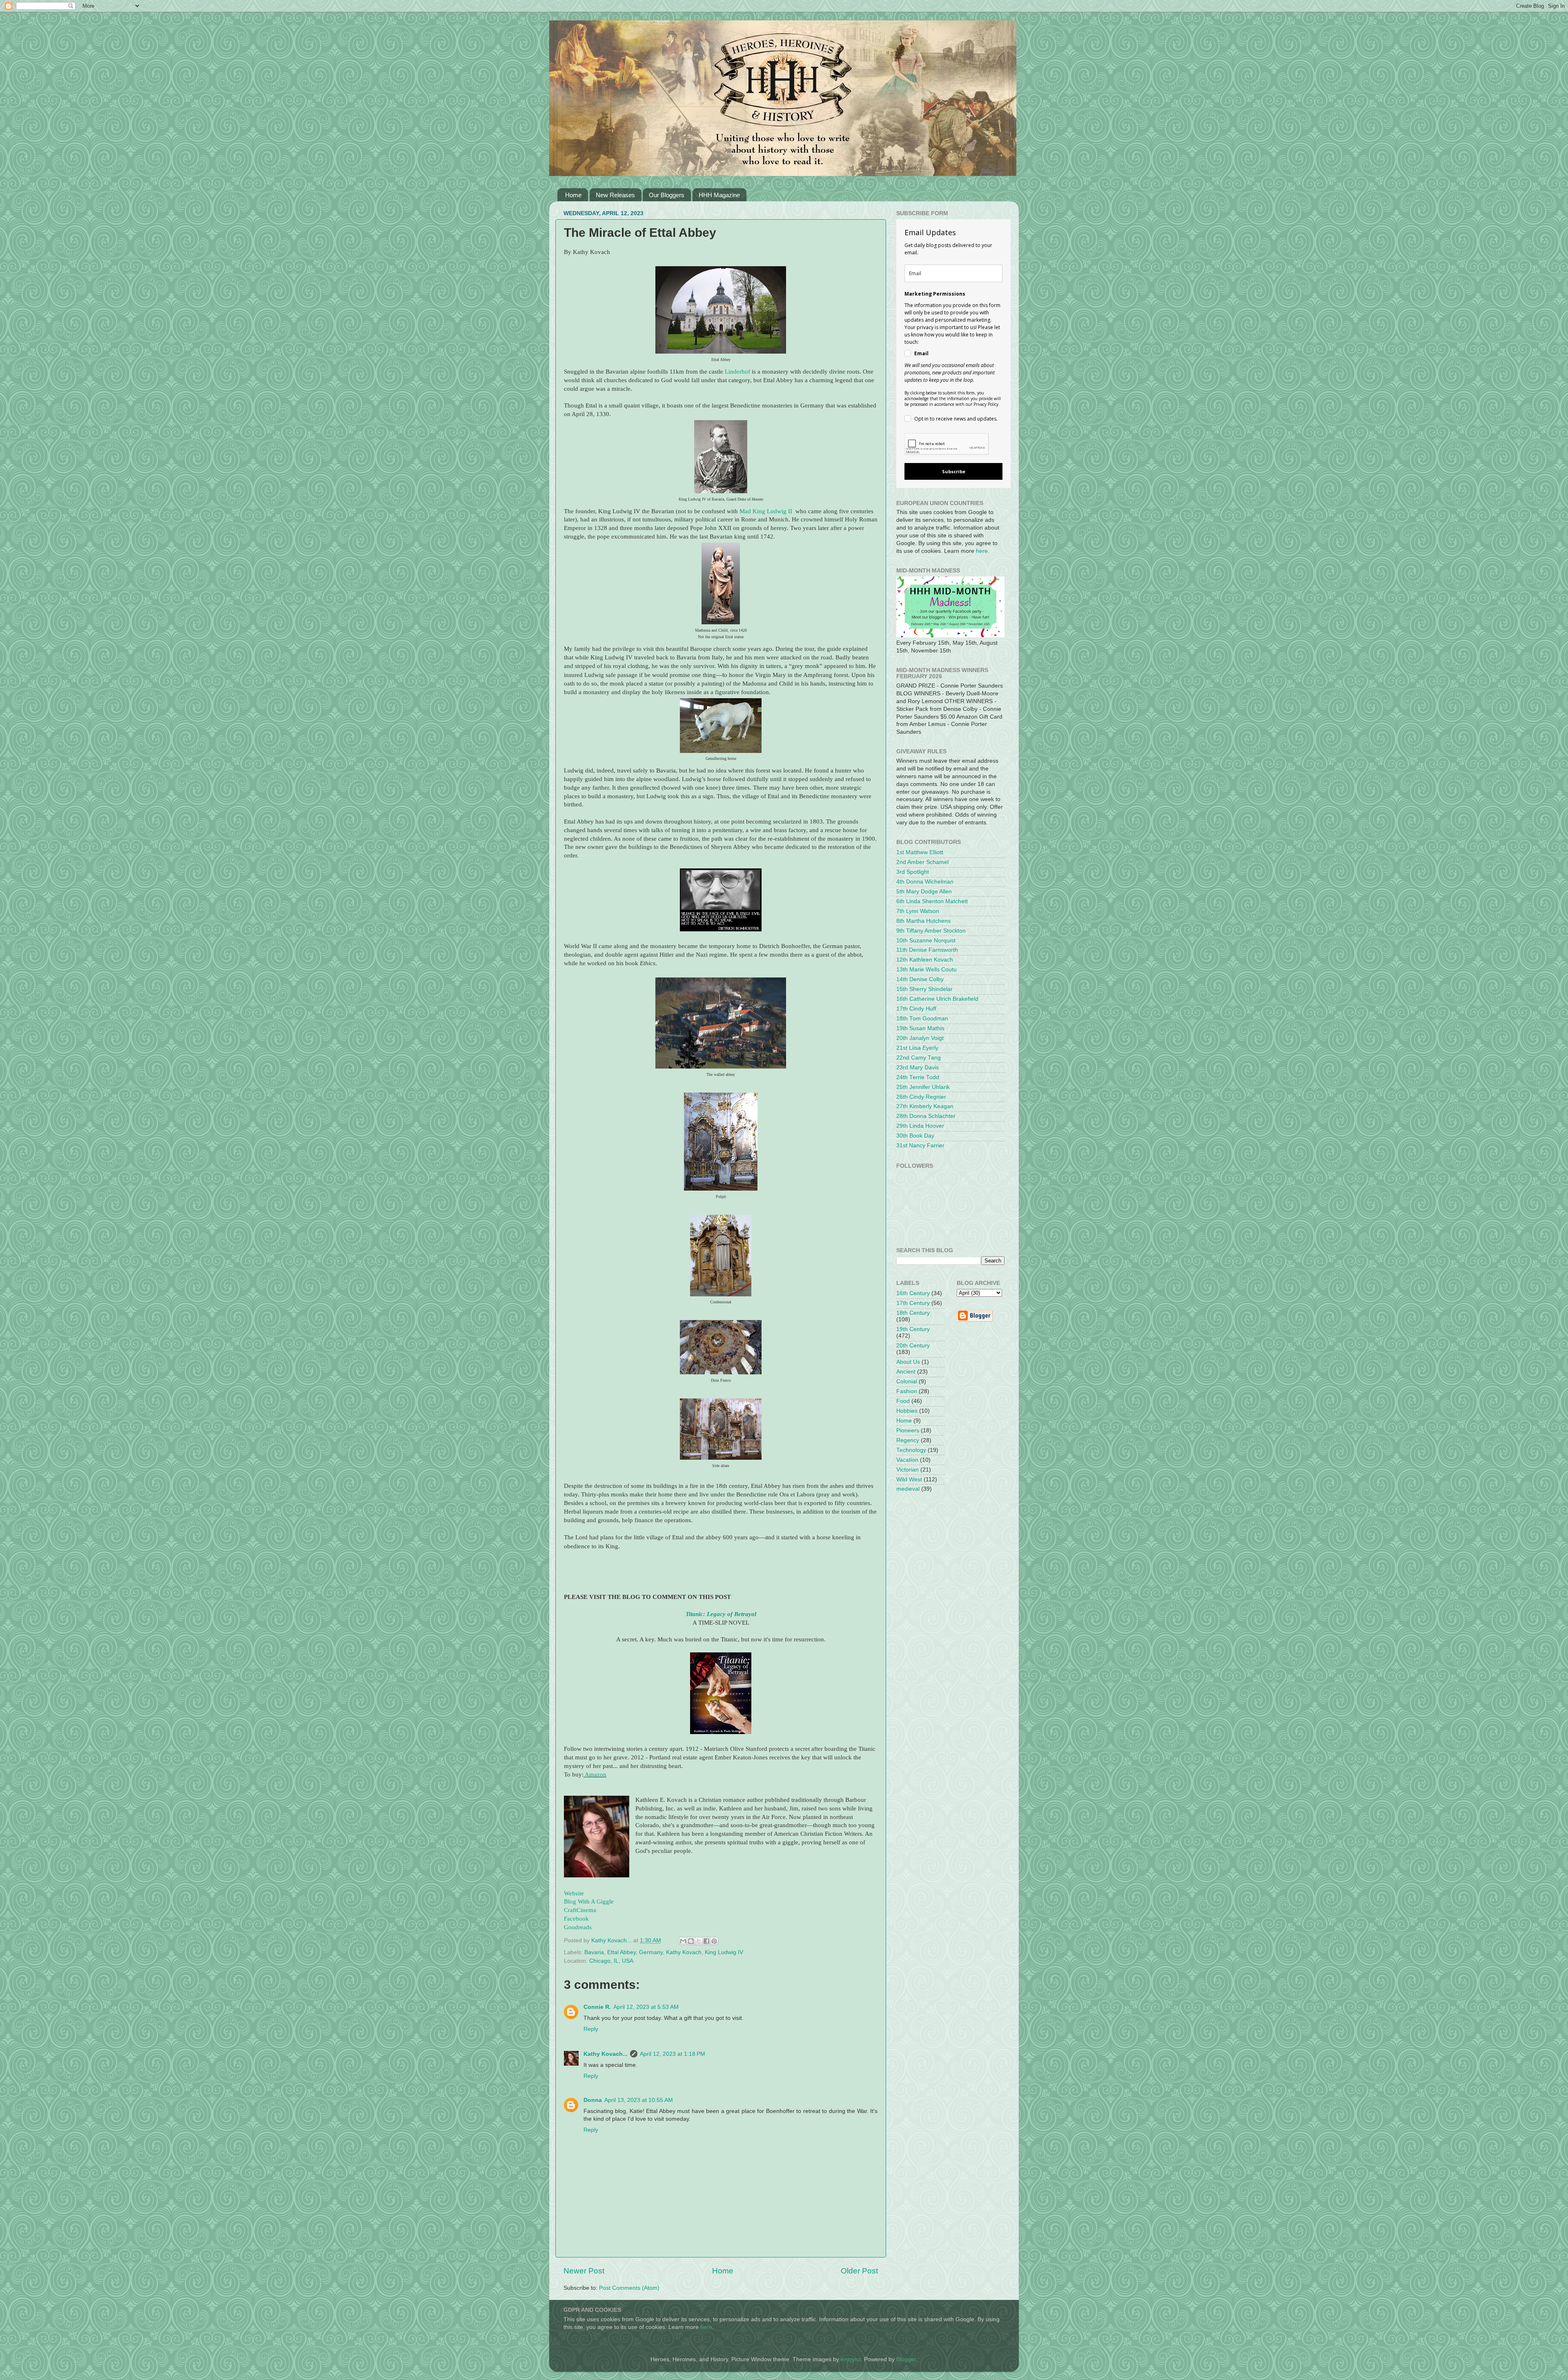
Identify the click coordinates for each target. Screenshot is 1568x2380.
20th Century (913, 1346)
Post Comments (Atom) (629, 2288)
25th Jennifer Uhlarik (923, 1087)
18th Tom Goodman (922, 1019)
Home (573, 195)
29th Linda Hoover (920, 1126)
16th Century (913, 1293)
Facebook (576, 1919)
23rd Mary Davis (918, 1068)
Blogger (906, 2359)
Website (574, 1893)
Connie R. (597, 2007)
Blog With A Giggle (589, 1901)
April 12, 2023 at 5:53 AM (646, 2007)
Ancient (906, 1372)
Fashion (907, 1391)
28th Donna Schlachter (926, 1116)
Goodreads (578, 1927)
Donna (593, 2100)
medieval (908, 1489)
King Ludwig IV (724, 1952)
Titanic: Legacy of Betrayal (721, 1614)
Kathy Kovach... (606, 2054)
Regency (908, 1440)
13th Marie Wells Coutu (927, 970)
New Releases (615, 195)
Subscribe (954, 471)
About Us (908, 1362)
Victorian (908, 1470)
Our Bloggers (667, 195)
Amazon (596, 1774)
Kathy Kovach (684, 1952)
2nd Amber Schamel (922, 862)
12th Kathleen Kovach (925, 960)
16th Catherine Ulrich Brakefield (937, 999)
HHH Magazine (719, 195)
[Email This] (683, 1941)
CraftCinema (580, 1910)
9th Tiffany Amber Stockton (931, 931)
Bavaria (594, 1952)
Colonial (907, 1381)
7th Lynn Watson (918, 911)
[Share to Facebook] (706, 1941)
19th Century (913, 1329)
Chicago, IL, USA (611, 1961)
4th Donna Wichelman (925, 882)
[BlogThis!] (691, 1941)
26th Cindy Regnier (921, 1097)
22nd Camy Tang (919, 1058)
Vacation (907, 1460)
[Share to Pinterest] (714, 1941)
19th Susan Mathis (920, 1028)
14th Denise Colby (920, 979)
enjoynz (851, 2359)
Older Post (859, 2271)
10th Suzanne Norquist (926, 941)
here (982, 551)
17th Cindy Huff (916, 1009)
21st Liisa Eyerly (917, 1048)
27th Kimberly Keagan (925, 1106)
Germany (651, 1952)
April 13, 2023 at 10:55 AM (639, 2100)
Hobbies (907, 1411)
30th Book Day (915, 1136)
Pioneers (908, 1430)
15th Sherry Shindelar (924, 989)
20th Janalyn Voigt (920, 1038)
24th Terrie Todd (918, 1077)
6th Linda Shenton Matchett (932, 901)
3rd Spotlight (913, 872)
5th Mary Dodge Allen (924, 892)
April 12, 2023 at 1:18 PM (673, 2054)
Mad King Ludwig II (767, 511)
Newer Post (584, 2271)
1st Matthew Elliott (920, 852)
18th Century (913, 1313)
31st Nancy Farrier (920, 1145)
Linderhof (737, 372)
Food (903, 1401)
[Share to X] (699, 1941)
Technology (911, 1450)
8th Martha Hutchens (923, 921)
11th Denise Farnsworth (927, 950)
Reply (591, 2029)
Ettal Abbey (621, 1952)
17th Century (913, 1303)
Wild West (909, 1479)
